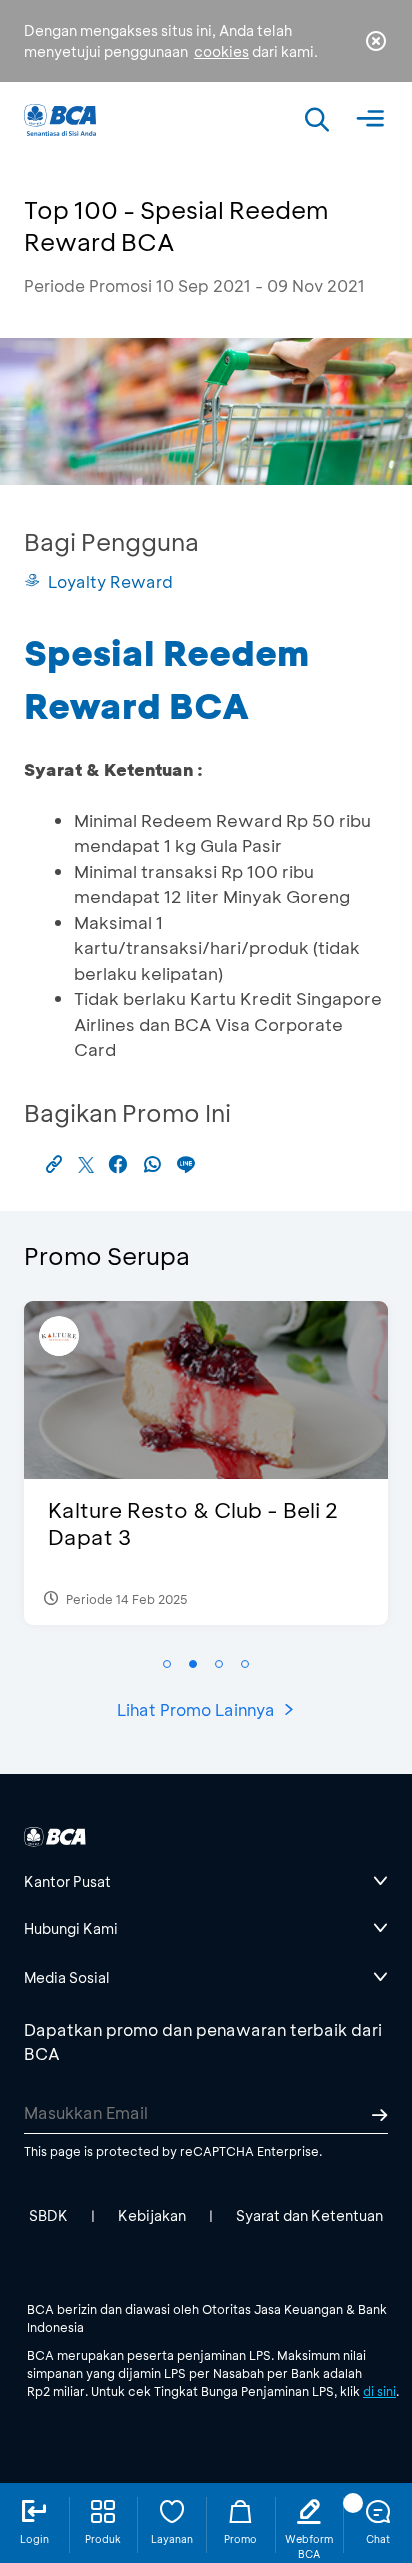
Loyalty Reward (110, 581)
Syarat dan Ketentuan (309, 2215)
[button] (167, 1664)
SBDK (48, 2215)
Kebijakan (152, 2215)
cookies (221, 51)
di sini (379, 2391)
